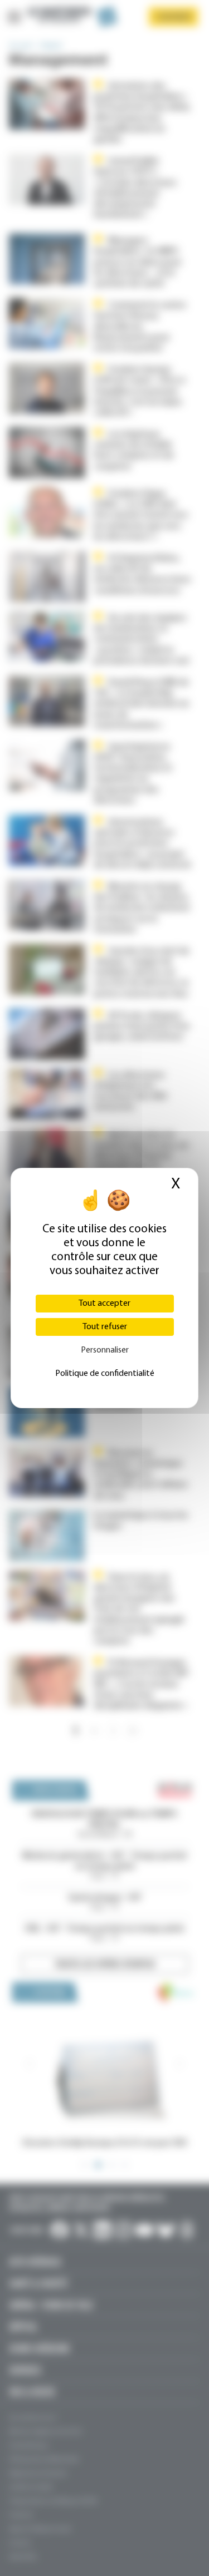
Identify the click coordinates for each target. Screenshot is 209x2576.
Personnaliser (105, 1350)
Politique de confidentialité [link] (105, 1374)
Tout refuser (105, 1327)
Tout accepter (104, 1304)
